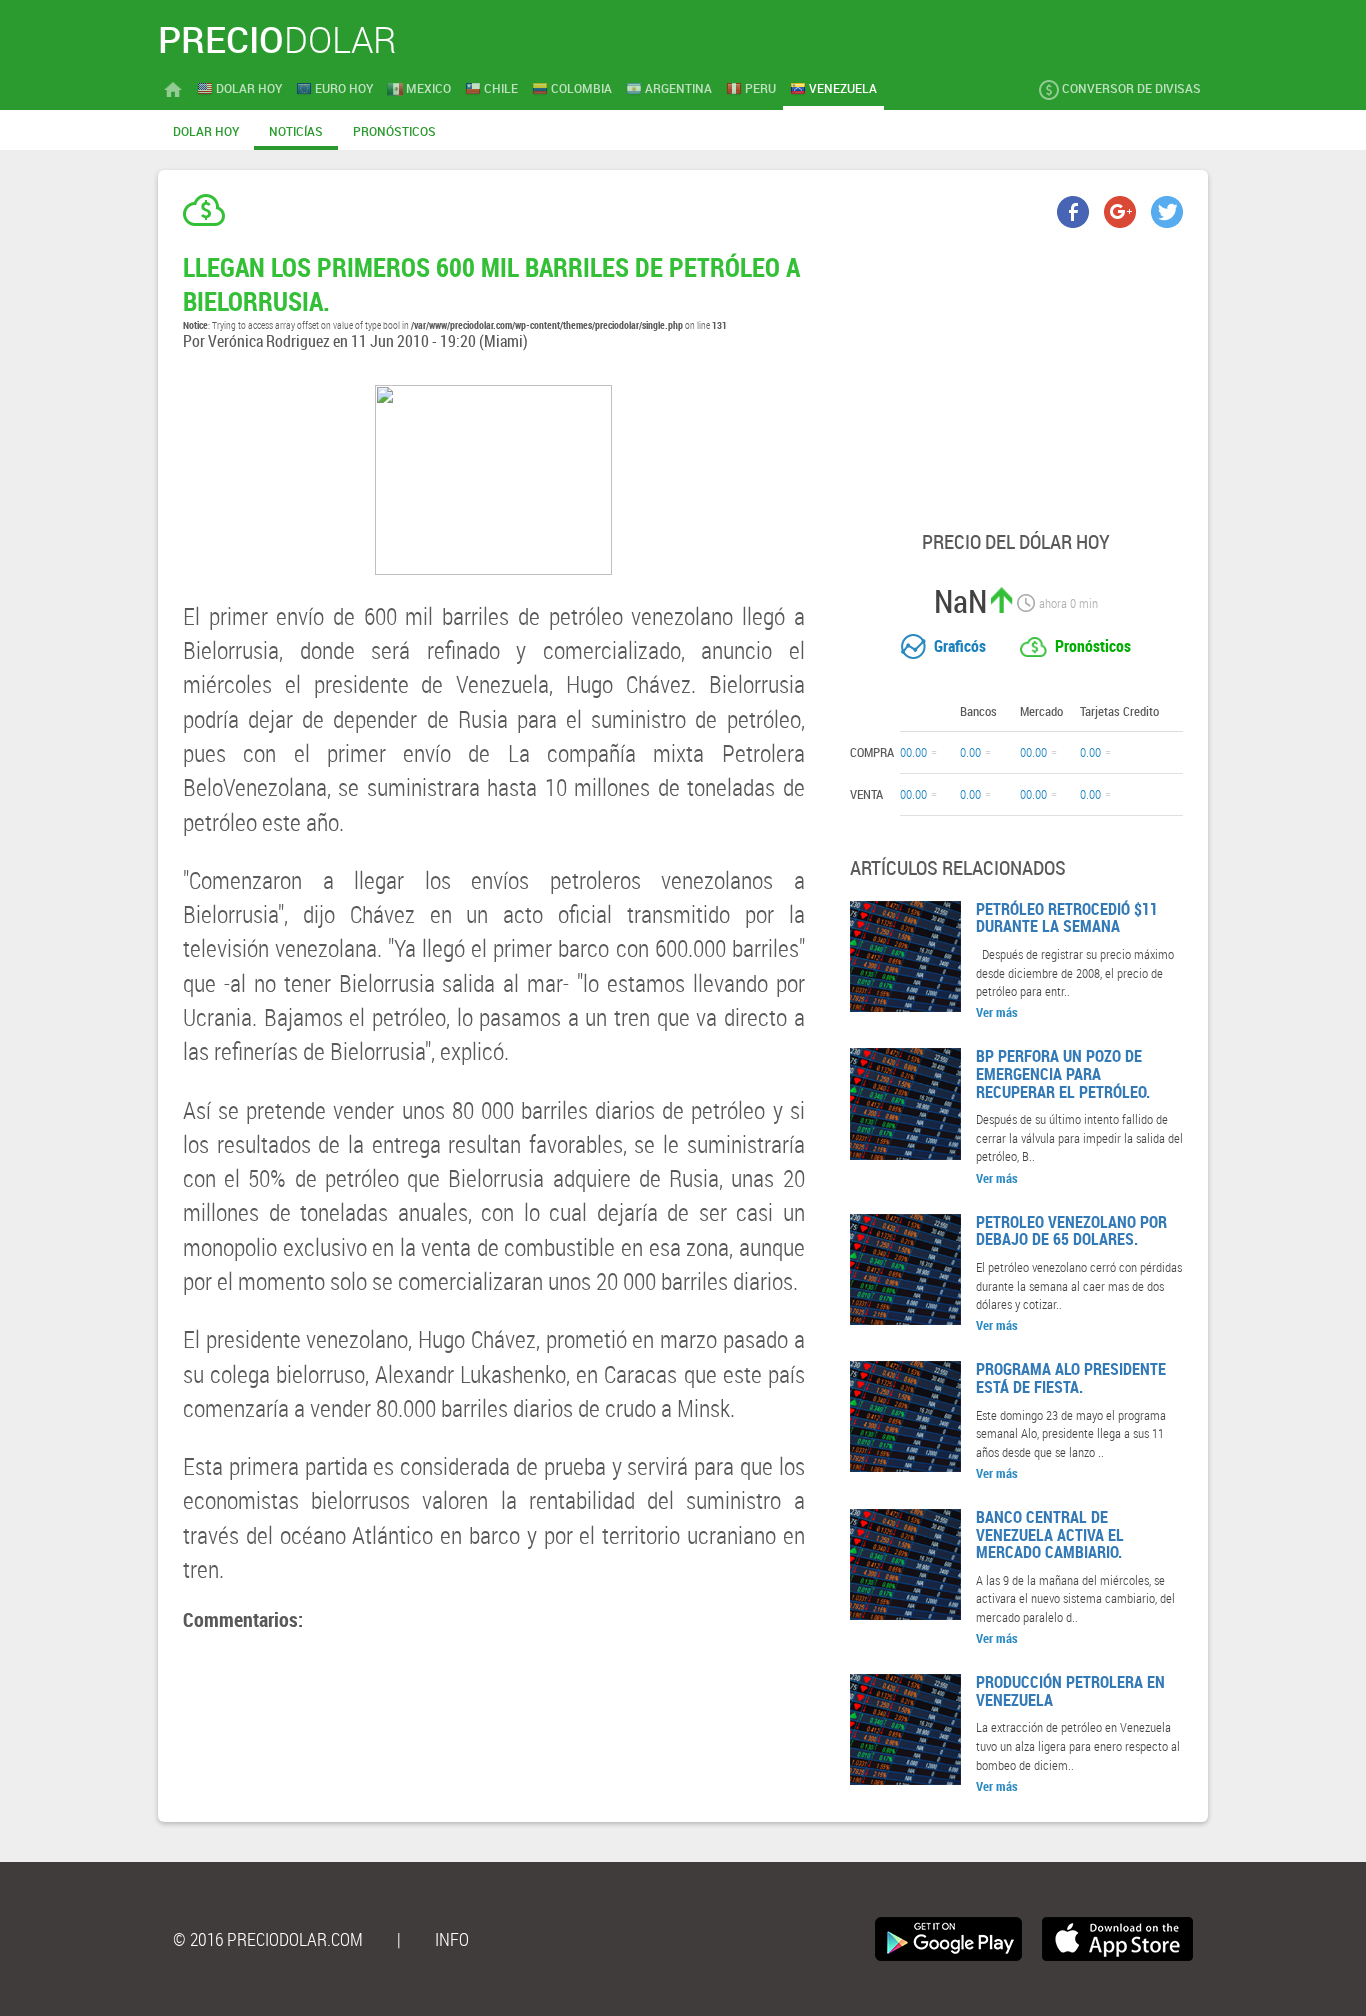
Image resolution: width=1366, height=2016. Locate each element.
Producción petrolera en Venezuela (1070, 1691)
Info (452, 1939)
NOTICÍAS (296, 131)
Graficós (960, 646)
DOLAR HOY (206, 131)
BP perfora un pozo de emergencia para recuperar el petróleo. (1063, 1073)
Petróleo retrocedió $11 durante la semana (1067, 918)
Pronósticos (1093, 646)
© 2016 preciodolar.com (268, 1939)
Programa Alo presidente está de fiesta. (1071, 1378)
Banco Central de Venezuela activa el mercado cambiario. (1050, 1534)
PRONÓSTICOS (394, 131)
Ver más (997, 1012)
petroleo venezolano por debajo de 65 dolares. (1071, 1231)
